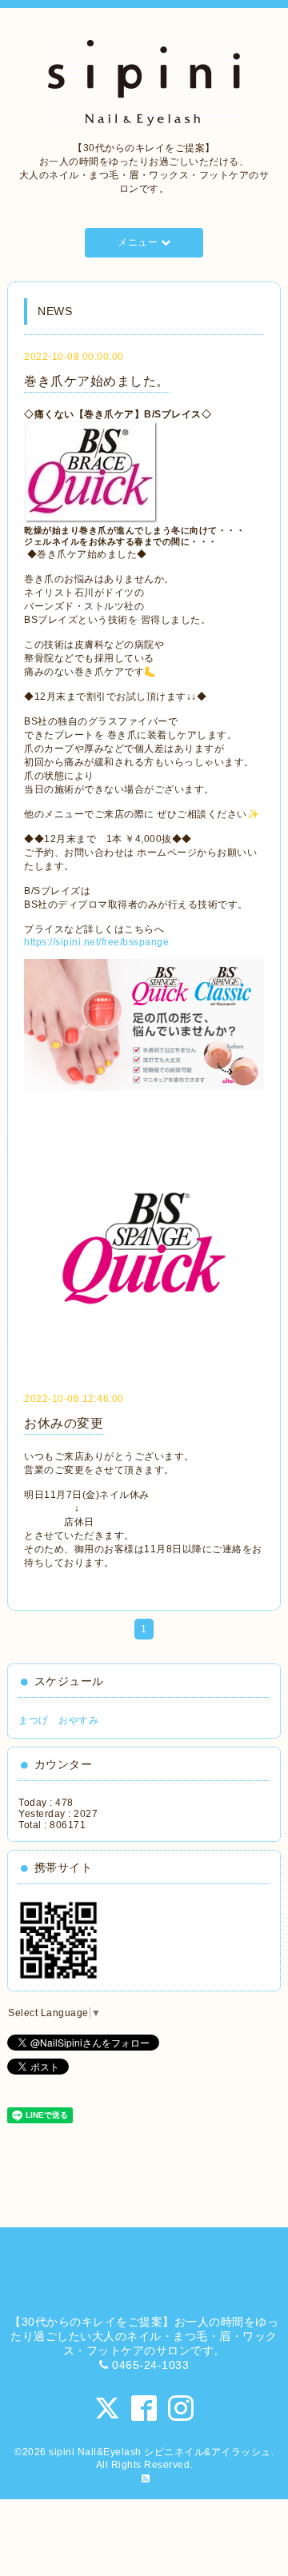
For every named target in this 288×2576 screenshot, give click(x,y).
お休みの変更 (64, 1423)
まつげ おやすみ (58, 1720)
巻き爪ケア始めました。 (97, 381)
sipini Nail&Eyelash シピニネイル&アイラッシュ (160, 2452)
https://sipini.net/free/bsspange (96, 942)
